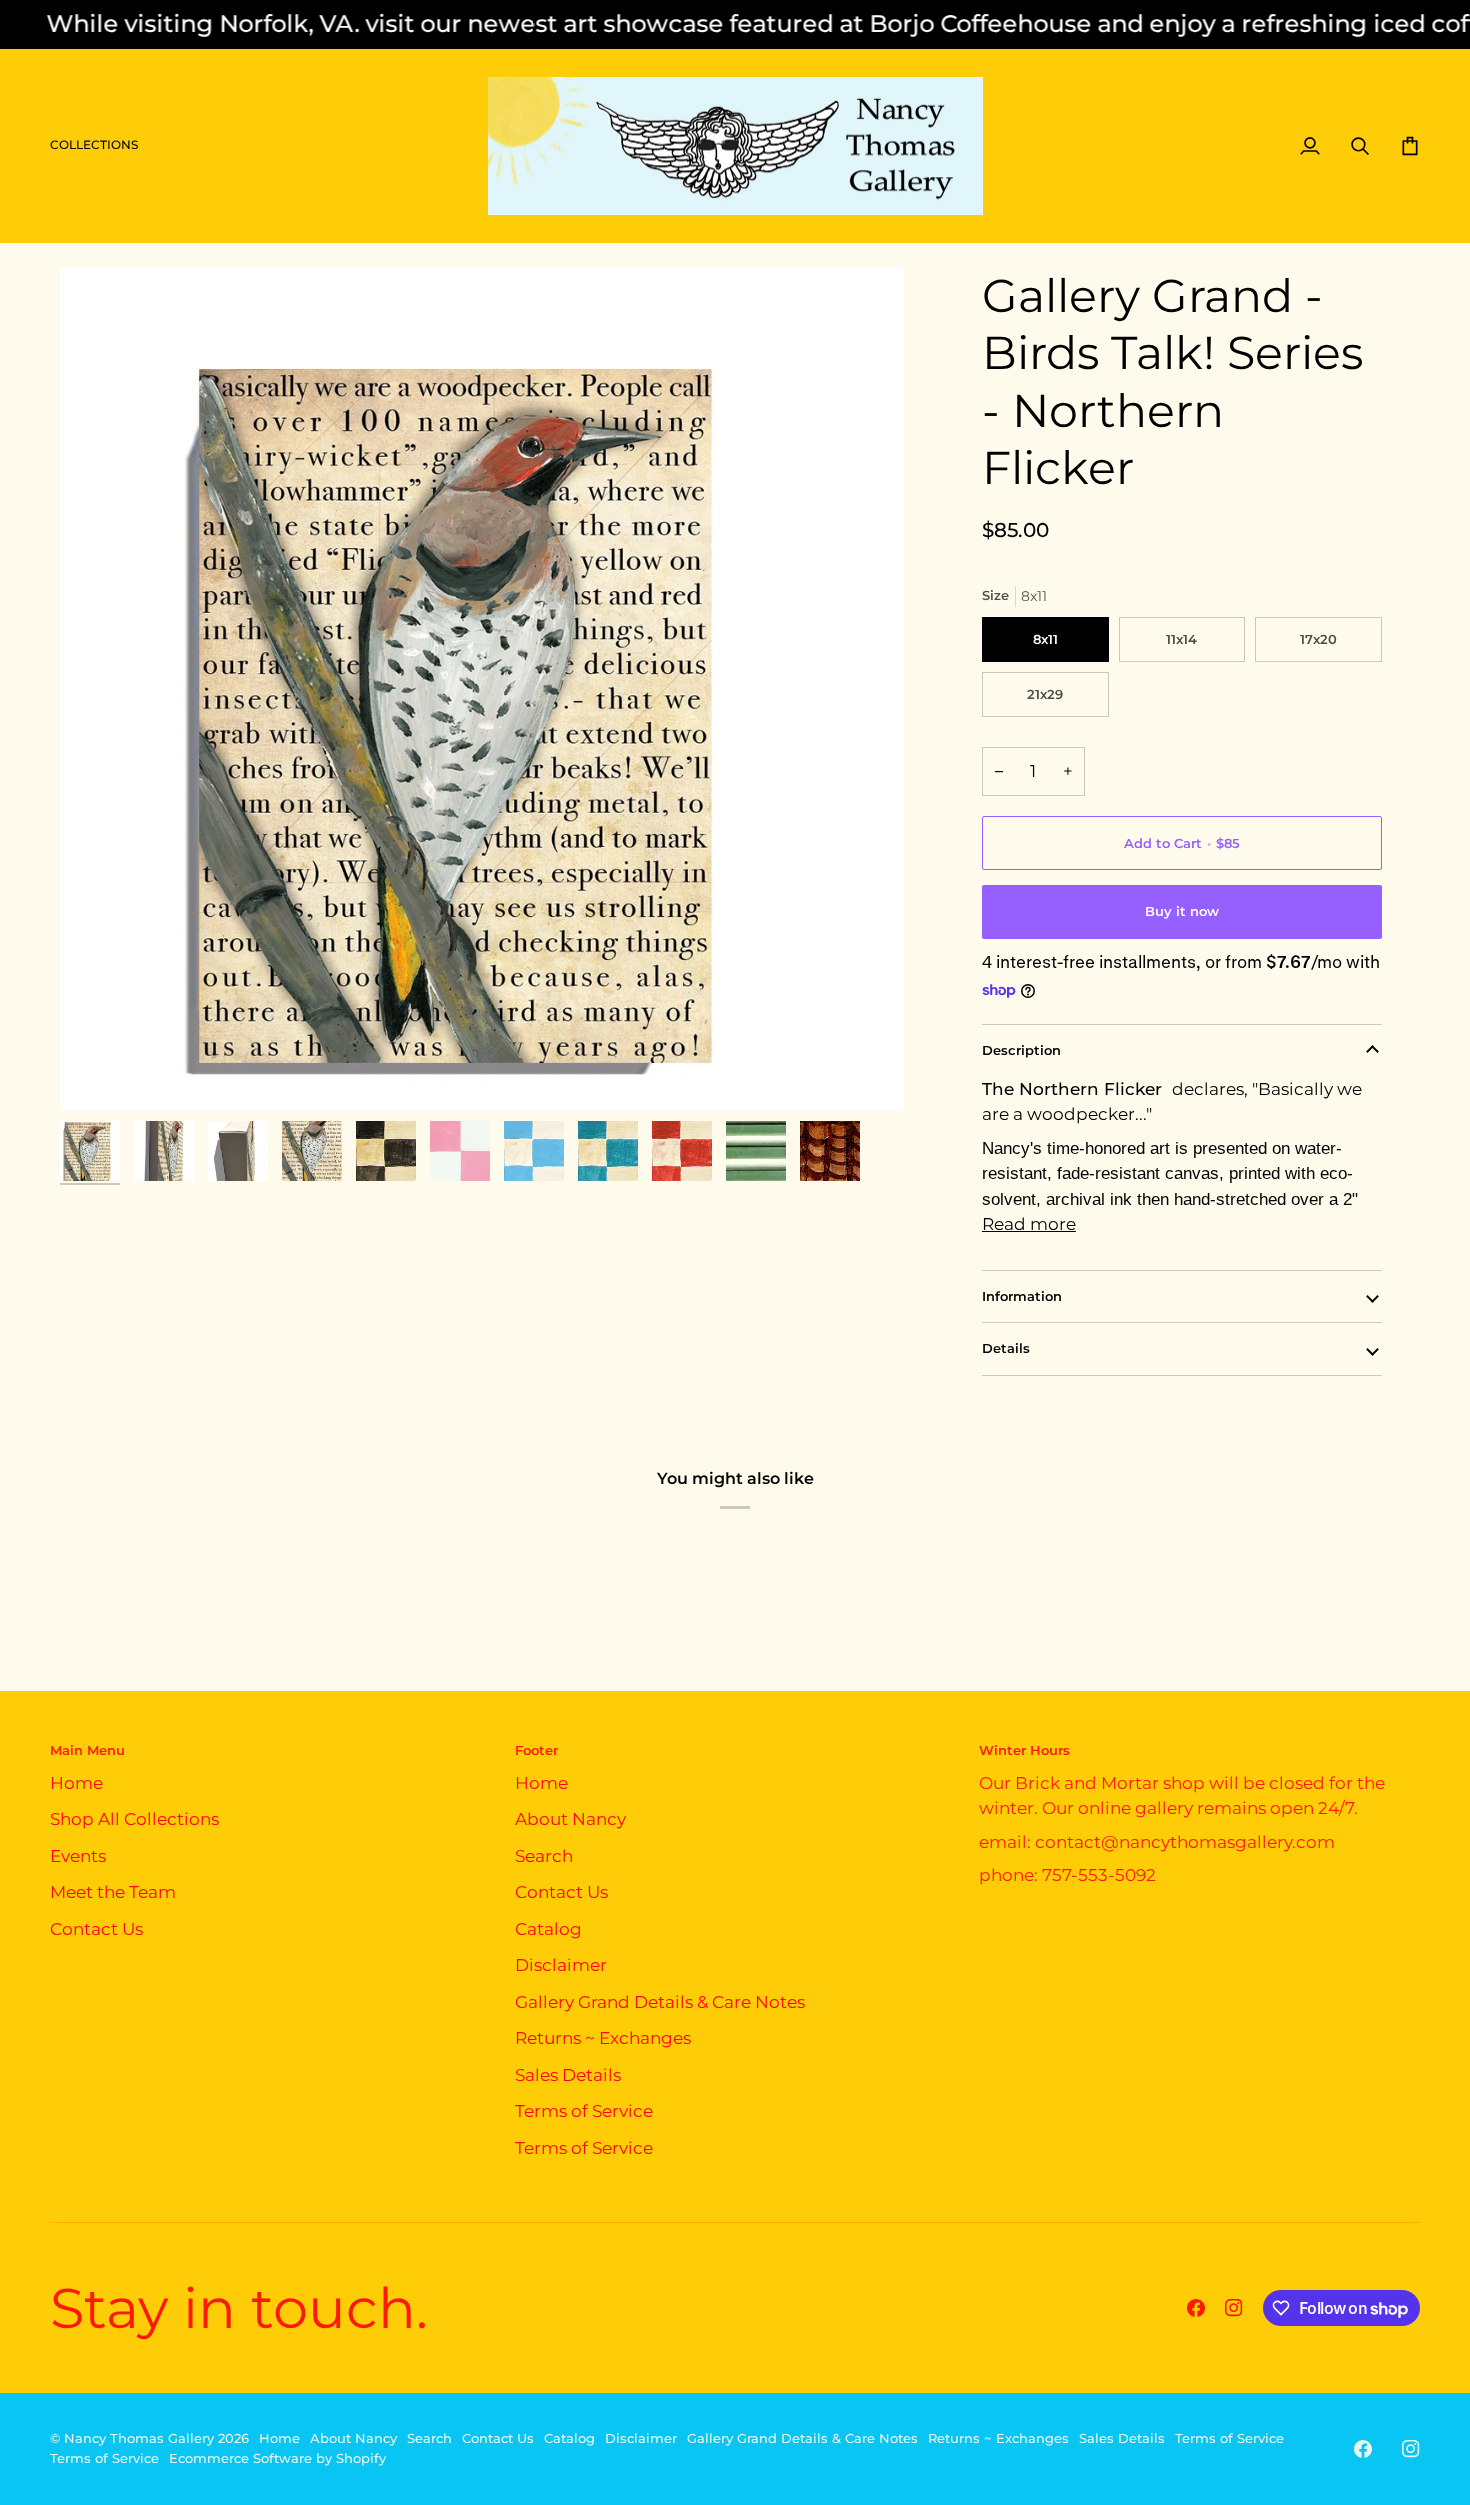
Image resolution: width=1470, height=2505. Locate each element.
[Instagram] (1234, 2308)
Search (544, 1856)
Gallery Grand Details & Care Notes (660, 2002)
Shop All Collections (134, 1819)
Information (1022, 1296)
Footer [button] (536, 1750)
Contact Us (96, 1929)
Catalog (548, 1929)
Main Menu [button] (87, 1750)
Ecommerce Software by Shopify (277, 2458)
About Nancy (570, 1819)
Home (76, 1783)
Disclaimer (561, 1965)
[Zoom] (482, 689)
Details (1006, 1348)
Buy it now (1182, 911)
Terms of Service (584, 2111)
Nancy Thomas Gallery (139, 2438)
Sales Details (568, 2075)
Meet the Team (113, 1892)
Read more (1029, 1224)
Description (1021, 1050)
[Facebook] (1196, 2308)
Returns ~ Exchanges (603, 2038)
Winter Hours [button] (1024, 1750)
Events (78, 1856)
